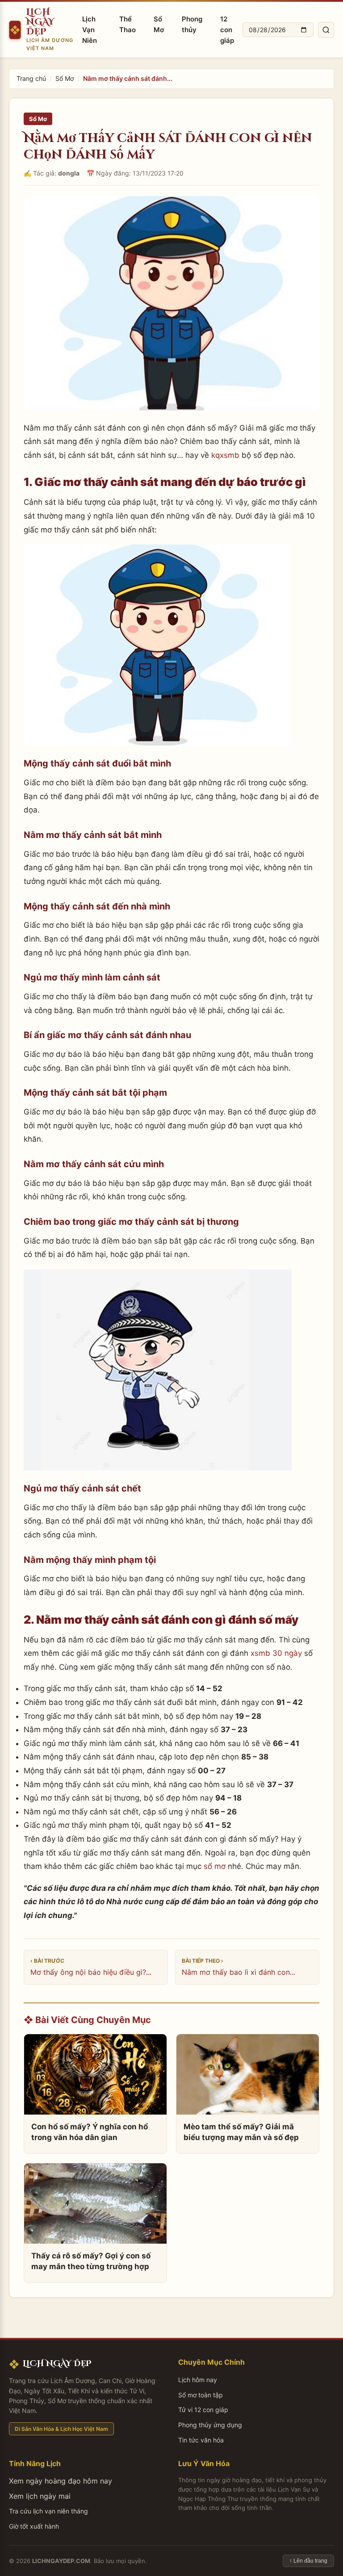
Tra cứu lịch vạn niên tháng (48, 2511)
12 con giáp (227, 30)
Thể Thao (128, 24)
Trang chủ (31, 78)
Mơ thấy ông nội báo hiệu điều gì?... (91, 1972)
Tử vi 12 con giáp (203, 2410)
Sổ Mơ (159, 24)
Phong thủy (192, 24)
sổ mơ (215, 1866)
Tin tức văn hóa (201, 2440)
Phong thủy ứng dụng (210, 2425)
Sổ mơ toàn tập (201, 2395)
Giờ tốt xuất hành (34, 2526)
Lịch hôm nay (198, 2380)
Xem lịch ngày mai (40, 2496)
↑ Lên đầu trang (308, 2561)
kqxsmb (225, 455)
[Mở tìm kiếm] (326, 30)
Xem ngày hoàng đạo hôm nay (61, 2481)
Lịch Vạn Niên (90, 30)
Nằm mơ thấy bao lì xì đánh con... (238, 1972)
